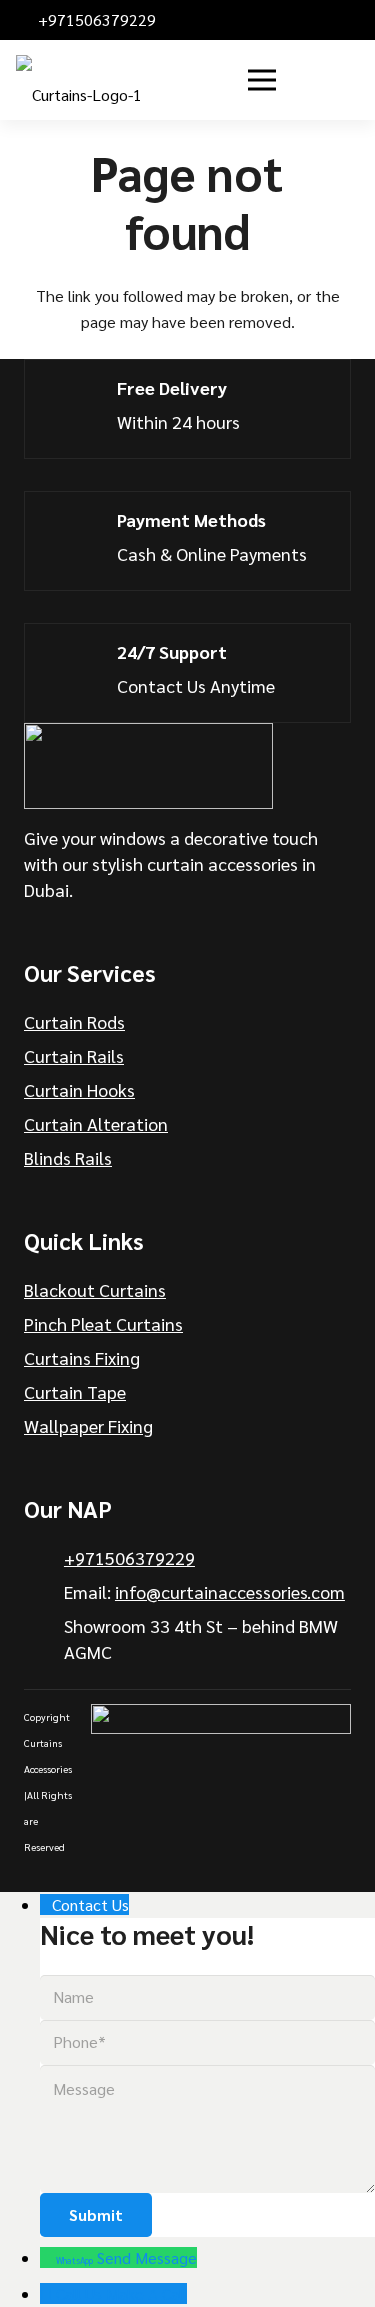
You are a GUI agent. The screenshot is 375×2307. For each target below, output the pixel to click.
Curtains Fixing (82, 1357)
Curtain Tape (75, 1391)
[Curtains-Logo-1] (79, 80)
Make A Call (146, 2293)
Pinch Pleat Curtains (103, 1323)
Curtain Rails (74, 1055)
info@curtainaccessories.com (230, 1591)
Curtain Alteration (96, 1123)
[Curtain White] (148, 766)
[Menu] (262, 80)
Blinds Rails (68, 1157)
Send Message (147, 2257)
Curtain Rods (74, 1021)
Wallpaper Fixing (88, 1425)
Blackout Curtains (95, 1289)
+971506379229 (129, 1557)
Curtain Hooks (79, 1089)
